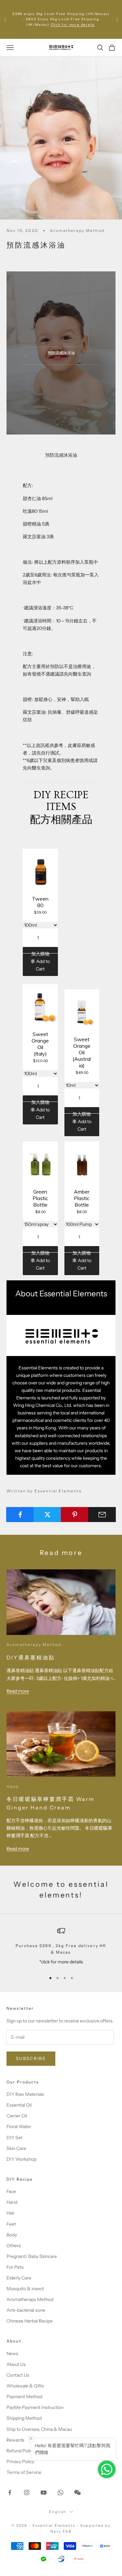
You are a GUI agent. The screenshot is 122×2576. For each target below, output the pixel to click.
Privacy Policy (20, 2462)
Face (11, 2191)
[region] (61, 1947)
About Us (16, 2364)
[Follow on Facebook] (10, 2492)
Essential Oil (19, 2105)
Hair (11, 2213)
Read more (18, 1691)
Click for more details (73, 25)
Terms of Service (24, 2472)
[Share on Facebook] (20, 1515)
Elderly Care (19, 2278)
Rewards (15, 2440)
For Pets (15, 2267)
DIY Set (14, 2138)
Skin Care (16, 2148)
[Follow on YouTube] (44, 2492)
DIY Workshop (21, 2159)
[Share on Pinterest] (75, 1515)
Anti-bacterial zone (26, 2310)
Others (14, 2246)
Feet (11, 2224)
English (58, 2512)
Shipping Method (24, 2418)
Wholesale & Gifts (25, 2386)
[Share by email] (102, 1515)
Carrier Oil (17, 2116)
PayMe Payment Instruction (35, 2407)
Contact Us (18, 2375)
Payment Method (24, 2397)
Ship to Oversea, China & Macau (39, 2429)
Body (12, 2235)
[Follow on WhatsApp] (61, 2492)
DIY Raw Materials (25, 2094)
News (12, 2354)
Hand (13, 1786)
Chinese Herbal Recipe (30, 2321)
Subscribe (31, 2058)
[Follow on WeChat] (77, 2492)
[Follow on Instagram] (27, 2492)
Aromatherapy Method (77, 230)
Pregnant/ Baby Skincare (32, 2256)
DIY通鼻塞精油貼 (31, 1657)
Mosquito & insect (25, 2289)
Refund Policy (20, 2451)
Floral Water (19, 2126)
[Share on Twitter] (47, 1515)
